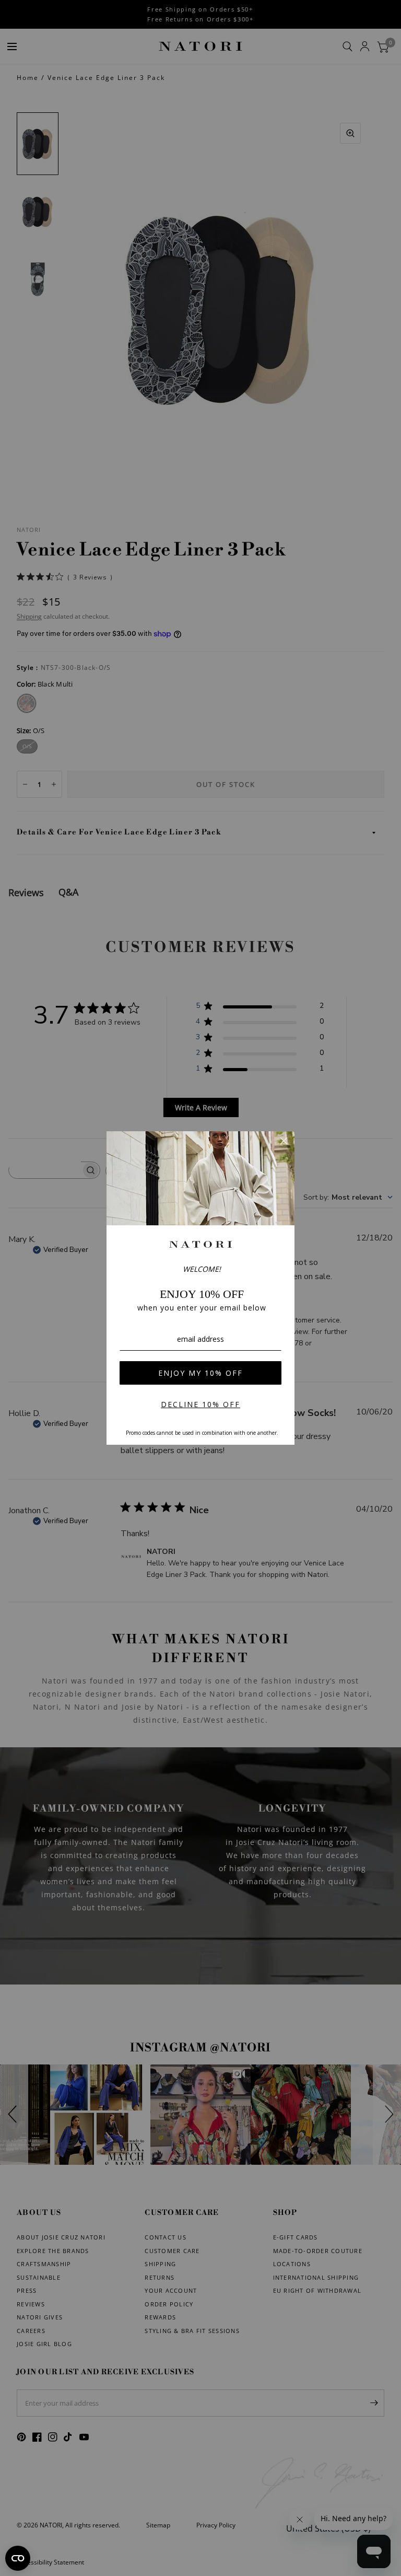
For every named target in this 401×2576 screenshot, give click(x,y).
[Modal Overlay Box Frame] (200, 1288)
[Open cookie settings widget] (18, 2558)
